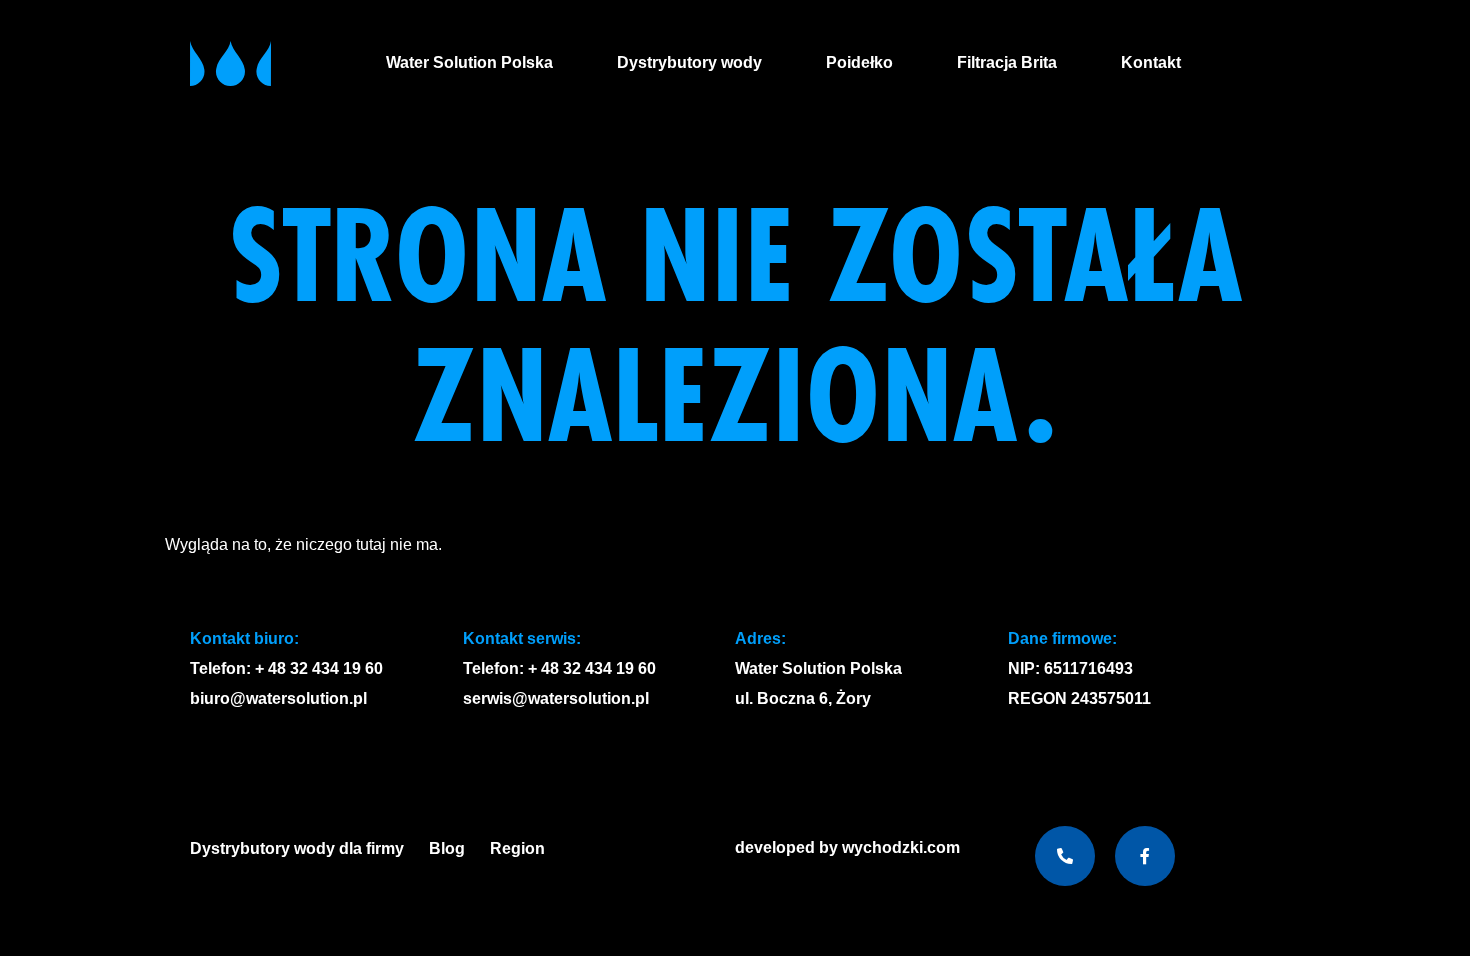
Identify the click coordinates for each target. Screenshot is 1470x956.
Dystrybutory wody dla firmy (297, 848)
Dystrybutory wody (689, 62)
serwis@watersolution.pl (556, 698)
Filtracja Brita (1007, 62)
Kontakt (1151, 62)
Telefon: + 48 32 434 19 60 (286, 668)
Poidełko (859, 62)
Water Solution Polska (469, 62)
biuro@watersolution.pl (278, 698)
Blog (447, 848)
